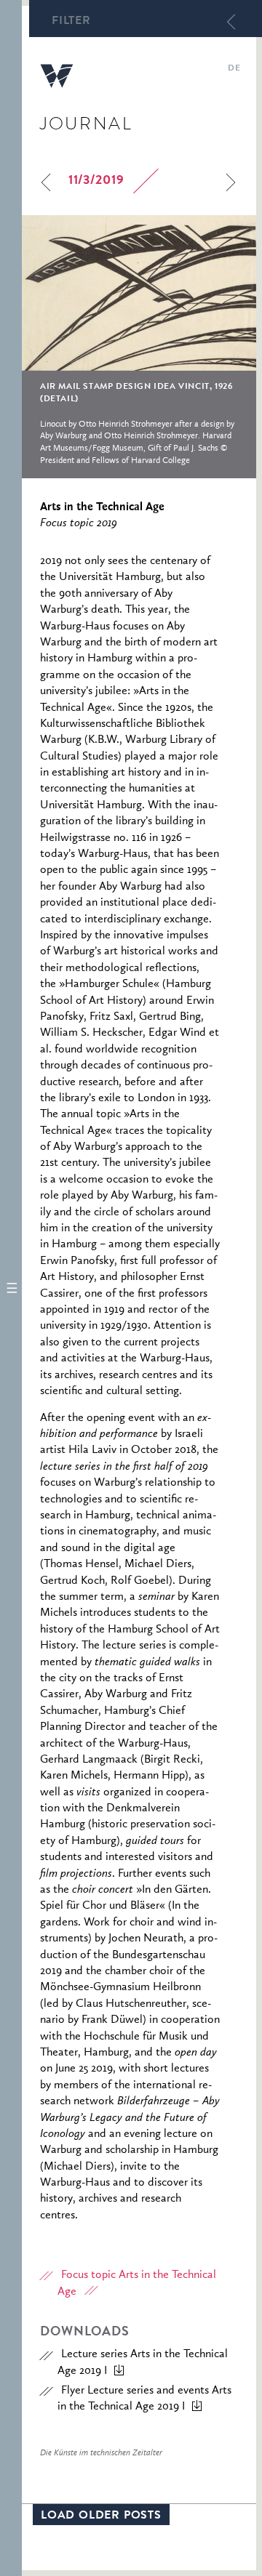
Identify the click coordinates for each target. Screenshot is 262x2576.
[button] (11, 1288)
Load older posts (101, 2516)
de (234, 69)
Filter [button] (71, 22)
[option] (139, 347)
